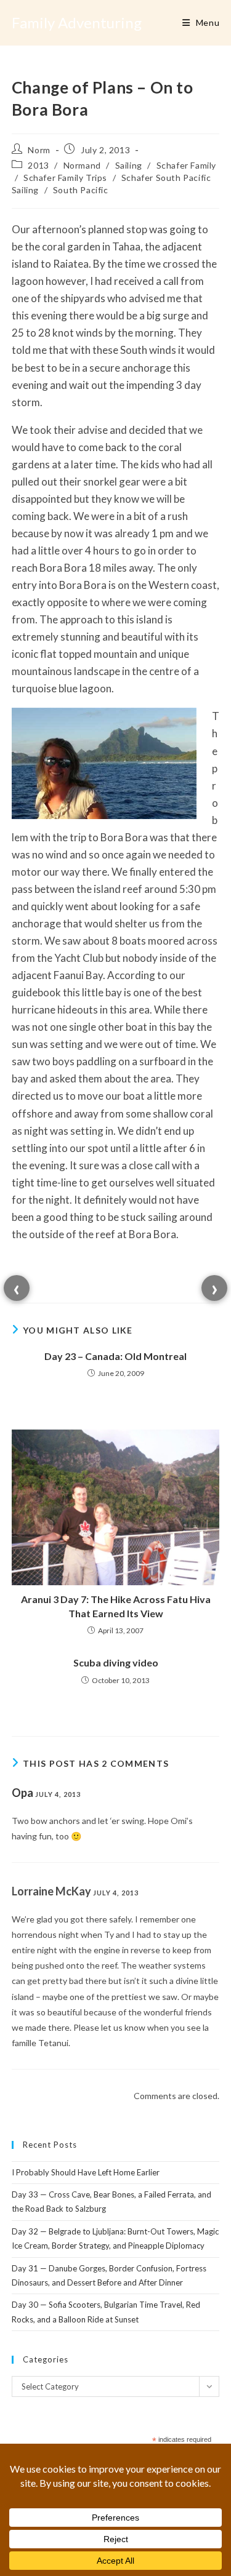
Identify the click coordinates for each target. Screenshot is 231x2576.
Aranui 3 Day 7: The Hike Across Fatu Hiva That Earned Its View (116, 1606)
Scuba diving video (116, 1662)
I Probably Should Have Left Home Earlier (86, 2172)
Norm (39, 150)
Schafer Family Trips (65, 178)
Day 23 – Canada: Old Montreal (115, 1356)
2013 (38, 165)
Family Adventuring (77, 22)
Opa (22, 1793)
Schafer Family (186, 165)
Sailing (129, 165)
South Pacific (81, 190)
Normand (82, 165)
